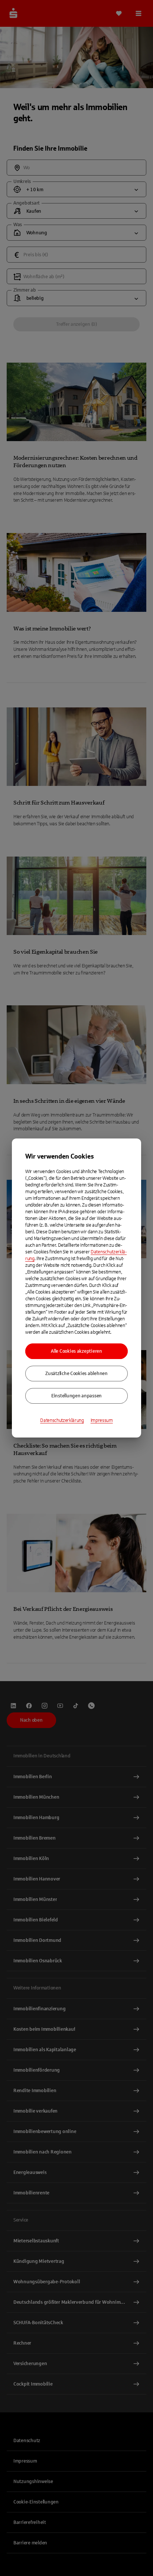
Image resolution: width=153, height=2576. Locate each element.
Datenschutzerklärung (62, 1420)
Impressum (102, 1420)
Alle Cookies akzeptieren (76, 1351)
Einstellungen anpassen (76, 1396)
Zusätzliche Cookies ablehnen (76, 1374)
